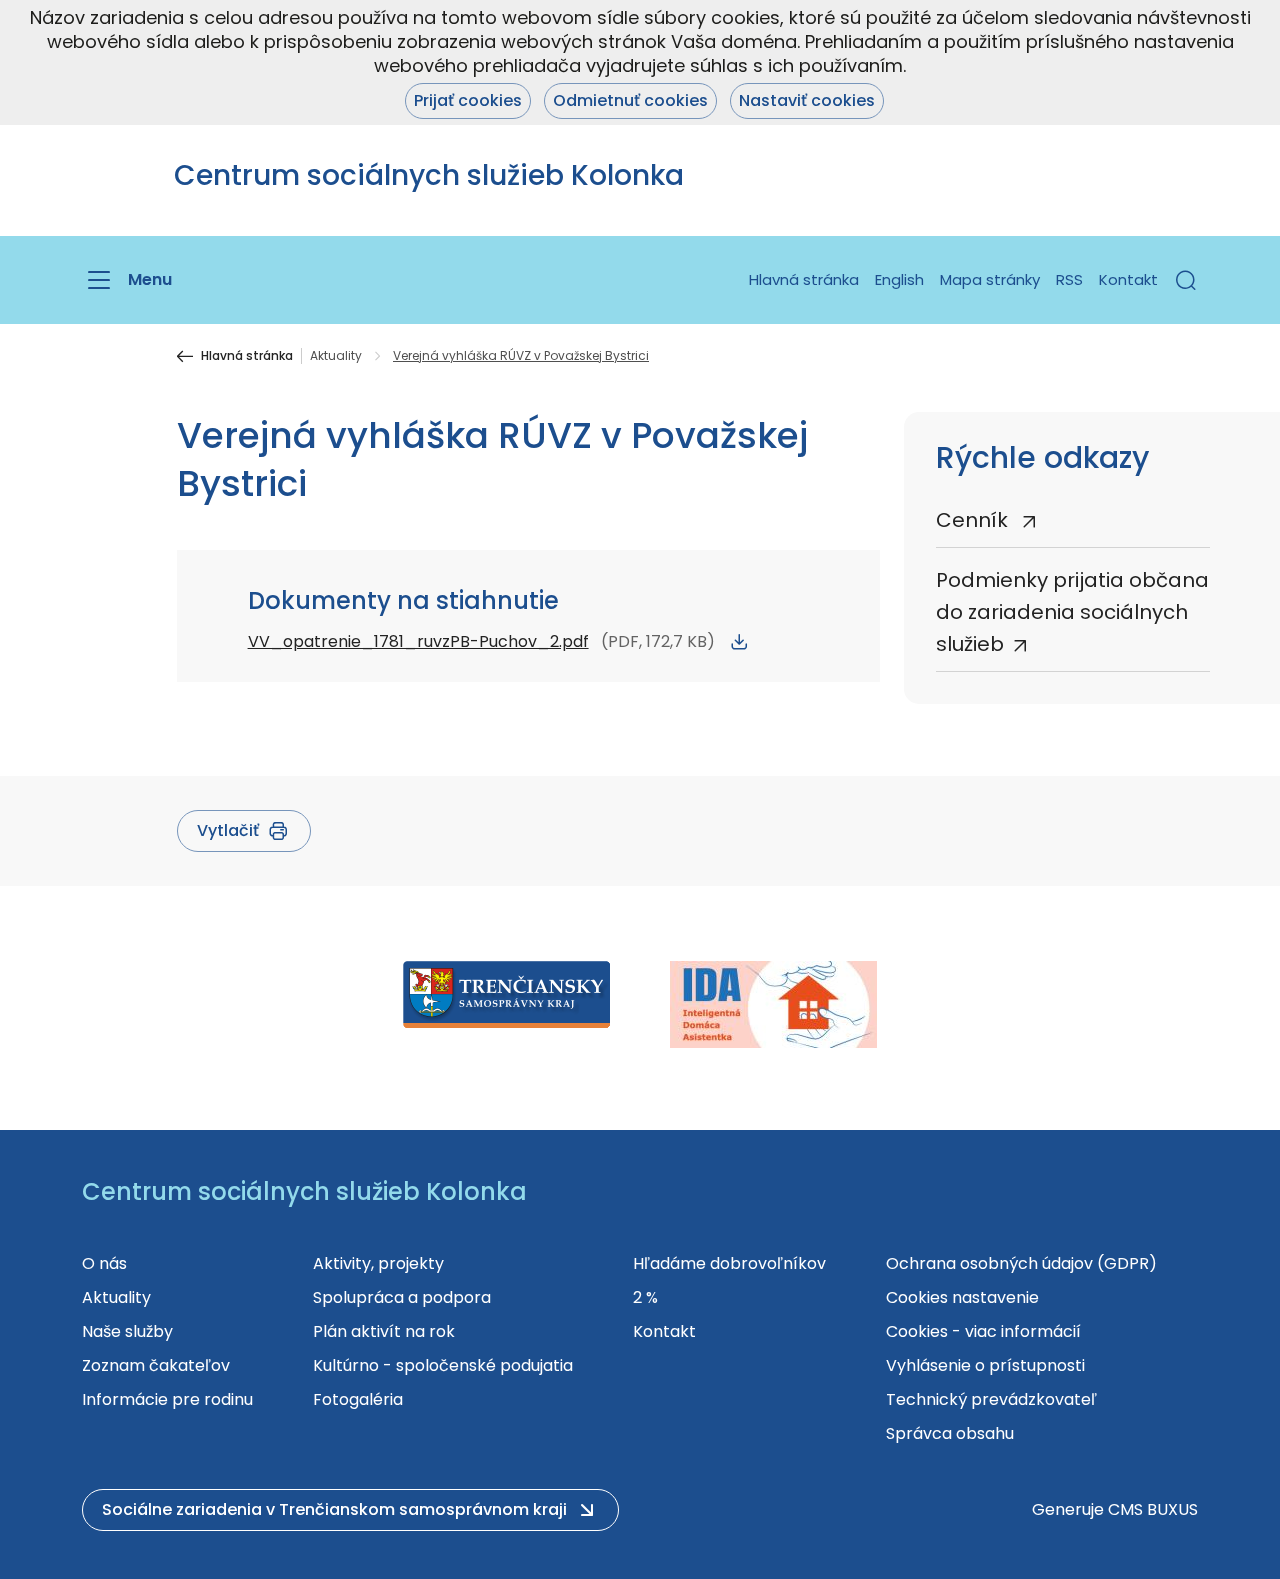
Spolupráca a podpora (402, 1297)
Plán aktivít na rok (384, 1331)
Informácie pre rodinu (167, 1399)
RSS (1069, 279)
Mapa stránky (990, 279)
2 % (645, 1297)
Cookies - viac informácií (983, 1331)
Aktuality (336, 356)
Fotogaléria (358, 1399)
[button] (1186, 280)
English (899, 279)
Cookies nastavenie (962, 1297)
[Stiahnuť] (739, 642)
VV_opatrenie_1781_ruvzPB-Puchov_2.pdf (418, 641)
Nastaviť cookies (807, 100)
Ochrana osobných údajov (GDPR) (1021, 1263)
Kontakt (1128, 279)
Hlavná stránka (804, 279)
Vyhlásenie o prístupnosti (985, 1365)
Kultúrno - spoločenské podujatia (443, 1365)
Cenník (974, 520)
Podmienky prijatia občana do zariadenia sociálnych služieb (1072, 612)
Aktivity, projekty (378, 1263)
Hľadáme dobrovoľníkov (729, 1263)
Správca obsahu (950, 1433)
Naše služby (127, 1331)
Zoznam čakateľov (156, 1365)
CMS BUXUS (1153, 1509)
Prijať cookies (468, 100)
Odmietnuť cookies (630, 100)
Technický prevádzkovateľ (991, 1399)
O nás (104, 1263)
